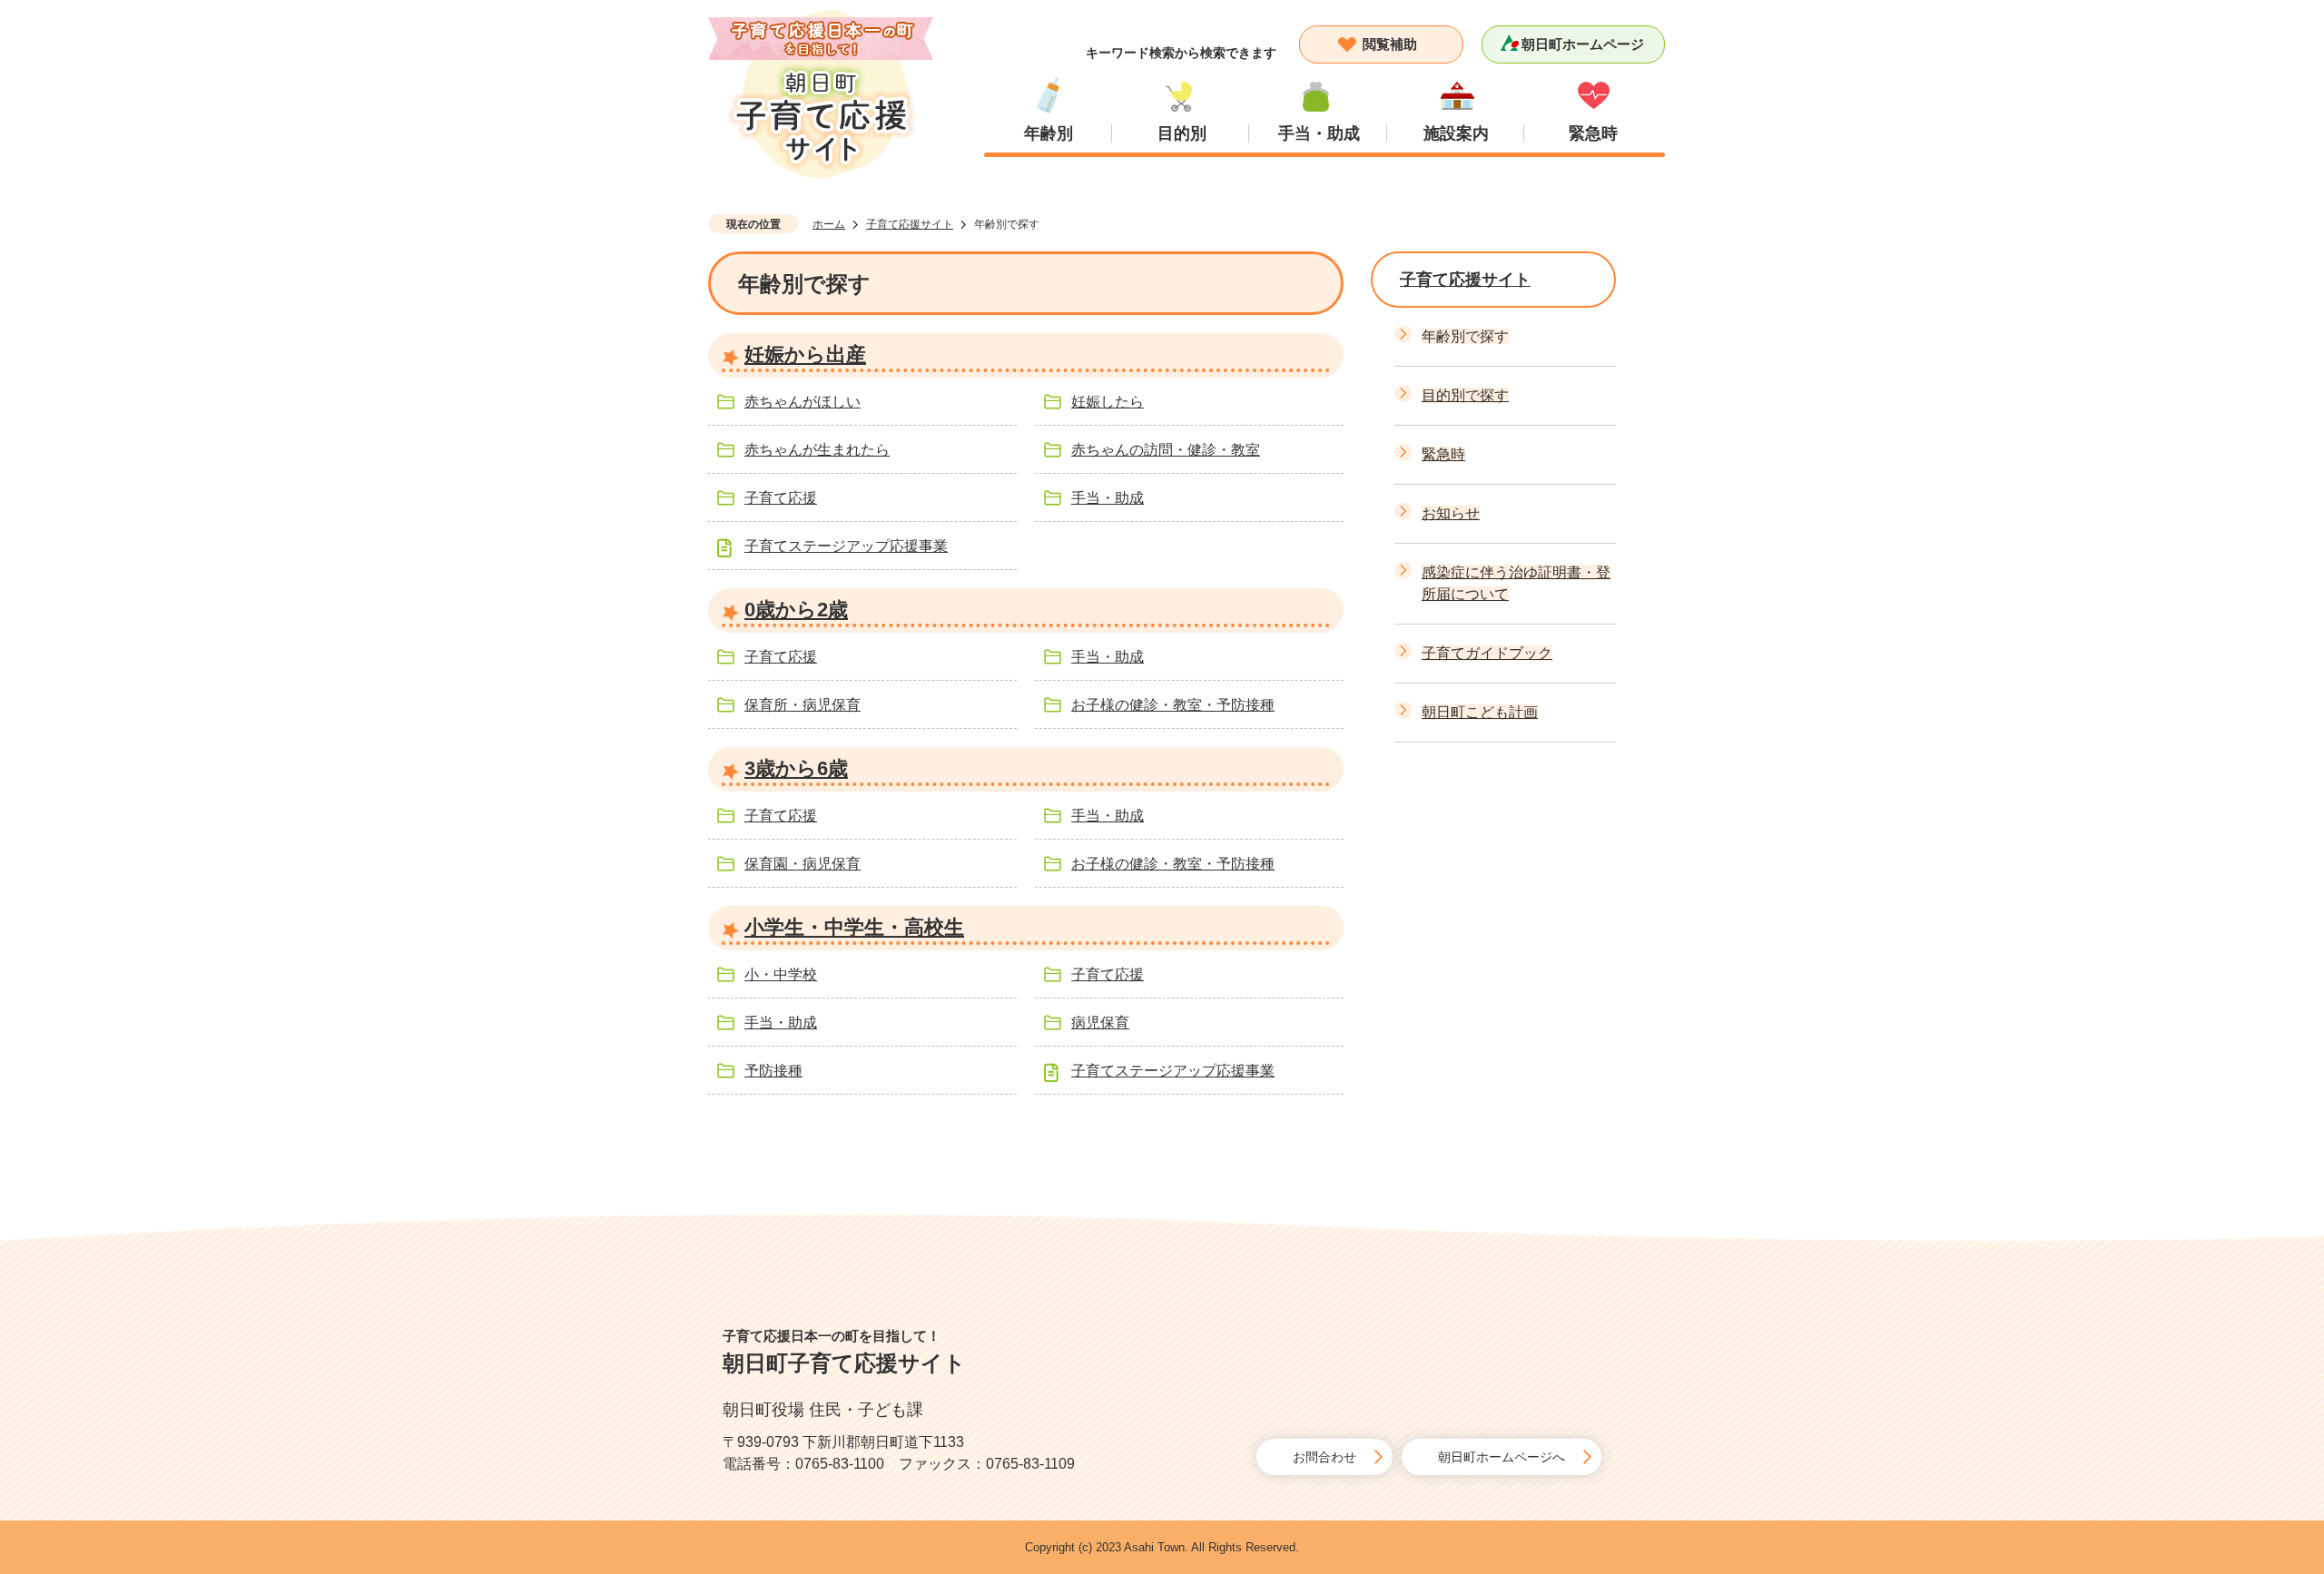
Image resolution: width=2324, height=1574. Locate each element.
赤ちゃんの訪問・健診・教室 (1166, 450)
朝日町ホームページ (1583, 44)
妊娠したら (1108, 402)
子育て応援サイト (910, 224)
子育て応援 (781, 498)
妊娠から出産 (805, 354)
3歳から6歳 (796, 768)
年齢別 (1049, 133)
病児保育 (1100, 1023)
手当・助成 (1319, 133)
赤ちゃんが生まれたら (817, 450)
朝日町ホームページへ (1502, 1457)
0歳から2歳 (796, 610)
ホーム (829, 224)
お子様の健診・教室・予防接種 (1173, 705)
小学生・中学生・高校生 (854, 927)
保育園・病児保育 (803, 864)
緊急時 (1593, 133)
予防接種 (773, 1071)
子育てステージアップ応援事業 (846, 546)
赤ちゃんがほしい (803, 402)
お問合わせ (1324, 1457)
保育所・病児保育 (803, 705)
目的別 (1182, 133)
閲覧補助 (1390, 44)
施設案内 (1456, 133)
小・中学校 (781, 974)
